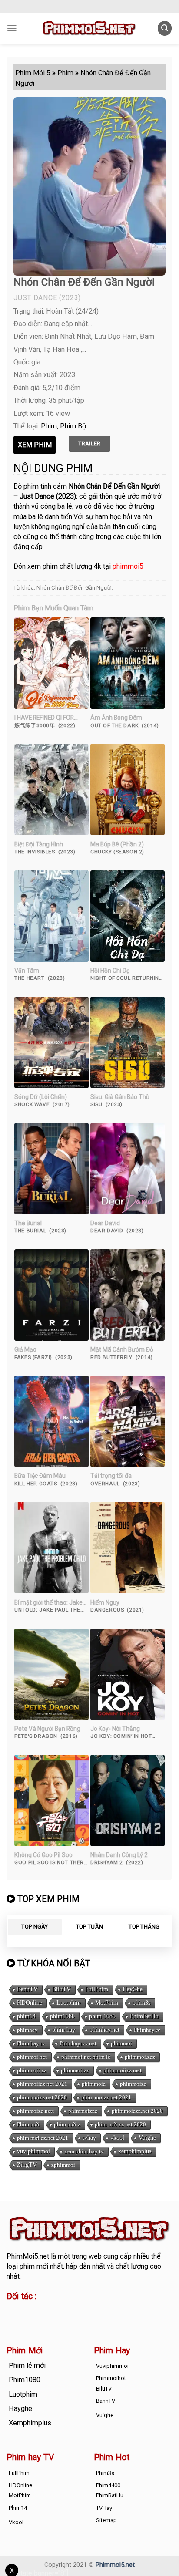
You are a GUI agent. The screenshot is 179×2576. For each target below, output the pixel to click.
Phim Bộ (73, 426)
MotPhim (107, 2003)
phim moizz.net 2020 (42, 2097)
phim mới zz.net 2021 (43, 2138)
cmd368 (77, 2311)
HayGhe (133, 1989)
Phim (49, 426)
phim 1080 (102, 2016)
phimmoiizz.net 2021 (42, 2084)
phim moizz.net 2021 (106, 2097)
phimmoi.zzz (140, 2057)
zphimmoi (63, 2165)
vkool (117, 2138)
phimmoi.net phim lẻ (86, 2057)
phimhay (27, 2030)
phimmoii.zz (32, 2070)
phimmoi (121, 2043)
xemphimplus (135, 2151)
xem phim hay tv (84, 2151)
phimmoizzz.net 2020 (137, 2111)
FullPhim (97, 1989)
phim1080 (62, 2016)
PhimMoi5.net (28, 2256)
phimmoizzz (83, 2111)
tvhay (89, 2138)
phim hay (64, 2030)
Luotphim (69, 2003)
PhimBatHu (144, 2016)
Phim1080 (25, 2380)
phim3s (141, 2003)
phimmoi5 (128, 566)
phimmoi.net (32, 2057)
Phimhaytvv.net (78, 2043)
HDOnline (30, 2003)
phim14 (26, 2016)
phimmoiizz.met (123, 2070)
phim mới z (67, 2124)
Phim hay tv (31, 2043)
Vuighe (147, 2138)
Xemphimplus (30, 2423)
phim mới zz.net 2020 (120, 2124)
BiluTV (61, 1989)
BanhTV (27, 1989)
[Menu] (12, 28)
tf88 (13, 2311)
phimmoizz (133, 2084)
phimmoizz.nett (35, 2111)
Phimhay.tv (147, 2030)
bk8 (82, 2321)
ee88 (14, 2321)
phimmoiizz (75, 2070)
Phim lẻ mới (27, 2365)
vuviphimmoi (33, 2151)
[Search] (165, 28)
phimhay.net (104, 2030)
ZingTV (27, 2165)
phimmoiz (94, 2084)
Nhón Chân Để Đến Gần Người (74, 588)
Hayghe (20, 2409)
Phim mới (28, 2124)
